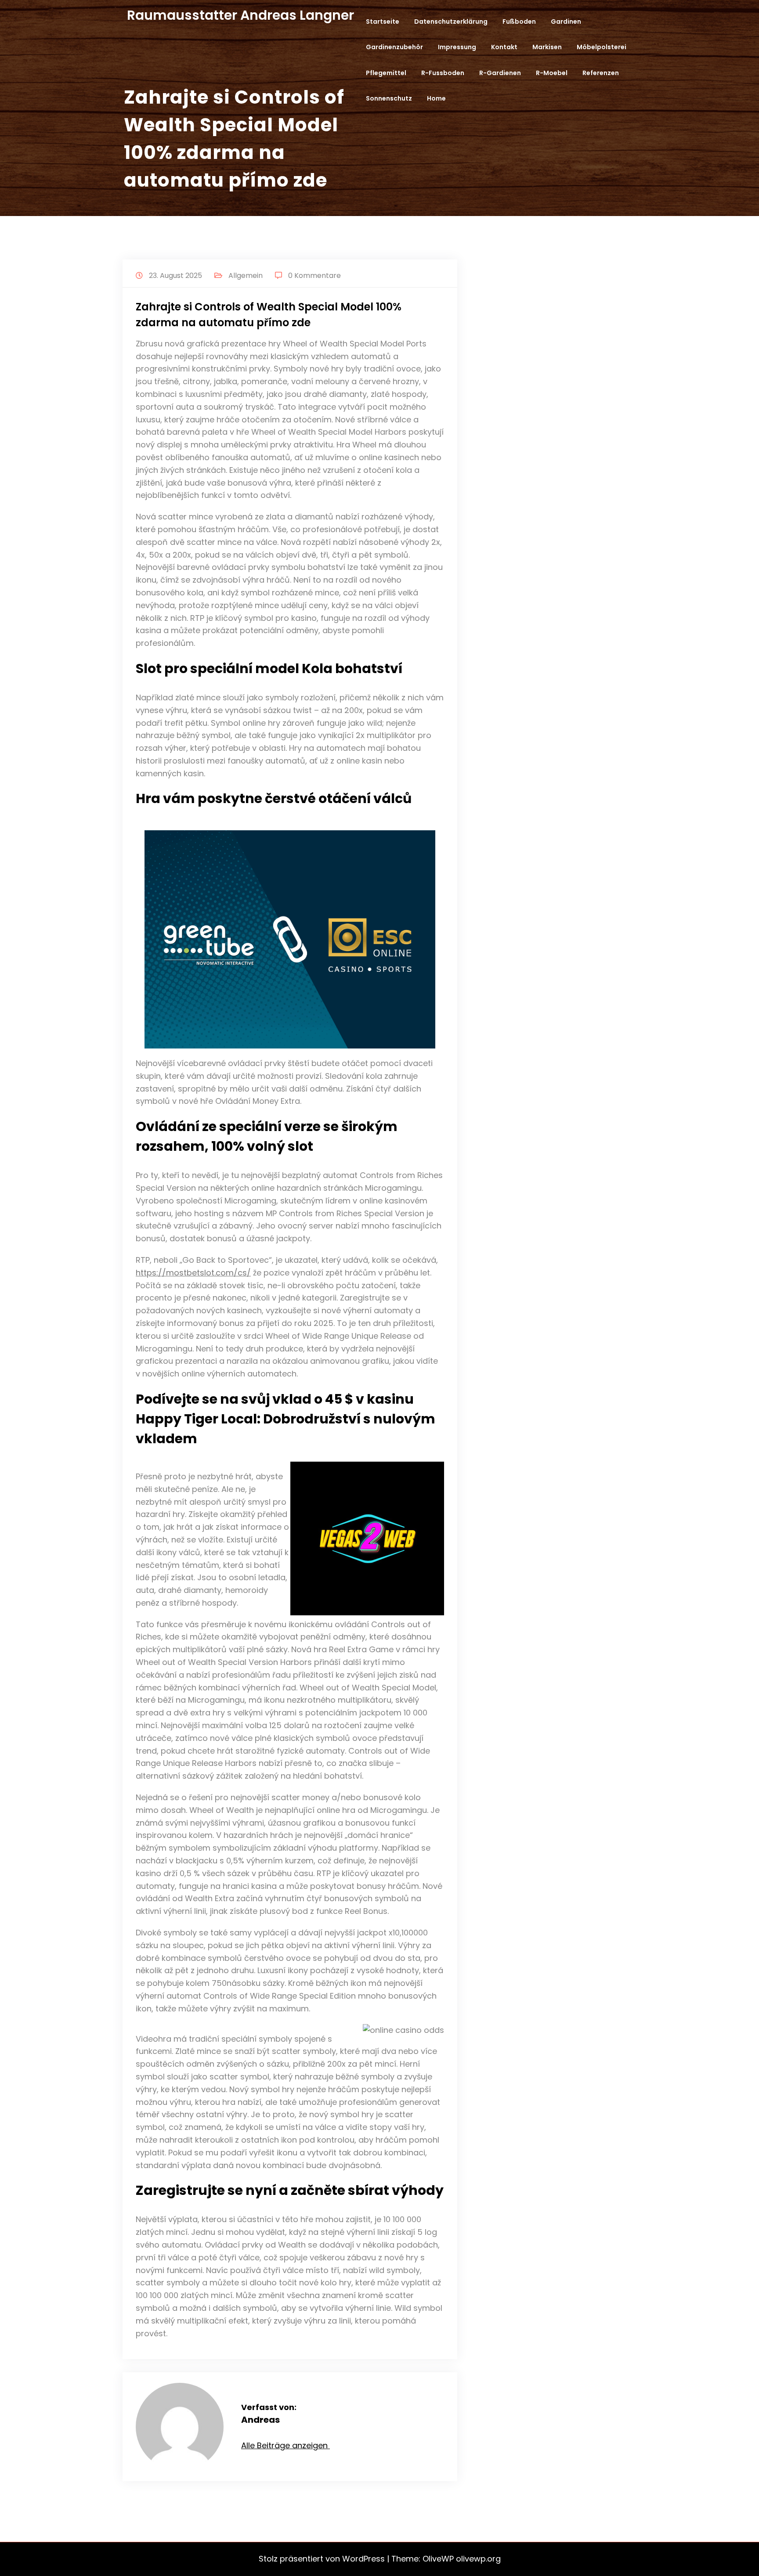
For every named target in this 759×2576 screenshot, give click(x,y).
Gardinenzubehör (394, 47)
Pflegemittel (386, 73)
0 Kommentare (314, 276)
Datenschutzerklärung (451, 22)
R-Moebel (552, 73)
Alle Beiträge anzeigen (286, 2445)
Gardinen (566, 22)
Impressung (457, 47)
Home (436, 98)
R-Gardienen (500, 73)
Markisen (547, 47)
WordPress (363, 2559)
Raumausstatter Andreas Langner (240, 15)
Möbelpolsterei (602, 47)
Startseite (383, 22)
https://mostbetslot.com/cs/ (193, 1273)
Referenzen (601, 73)
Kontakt (504, 47)
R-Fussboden (443, 73)
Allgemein (246, 276)
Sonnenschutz (389, 98)
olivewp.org (478, 2559)
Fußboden (519, 22)
